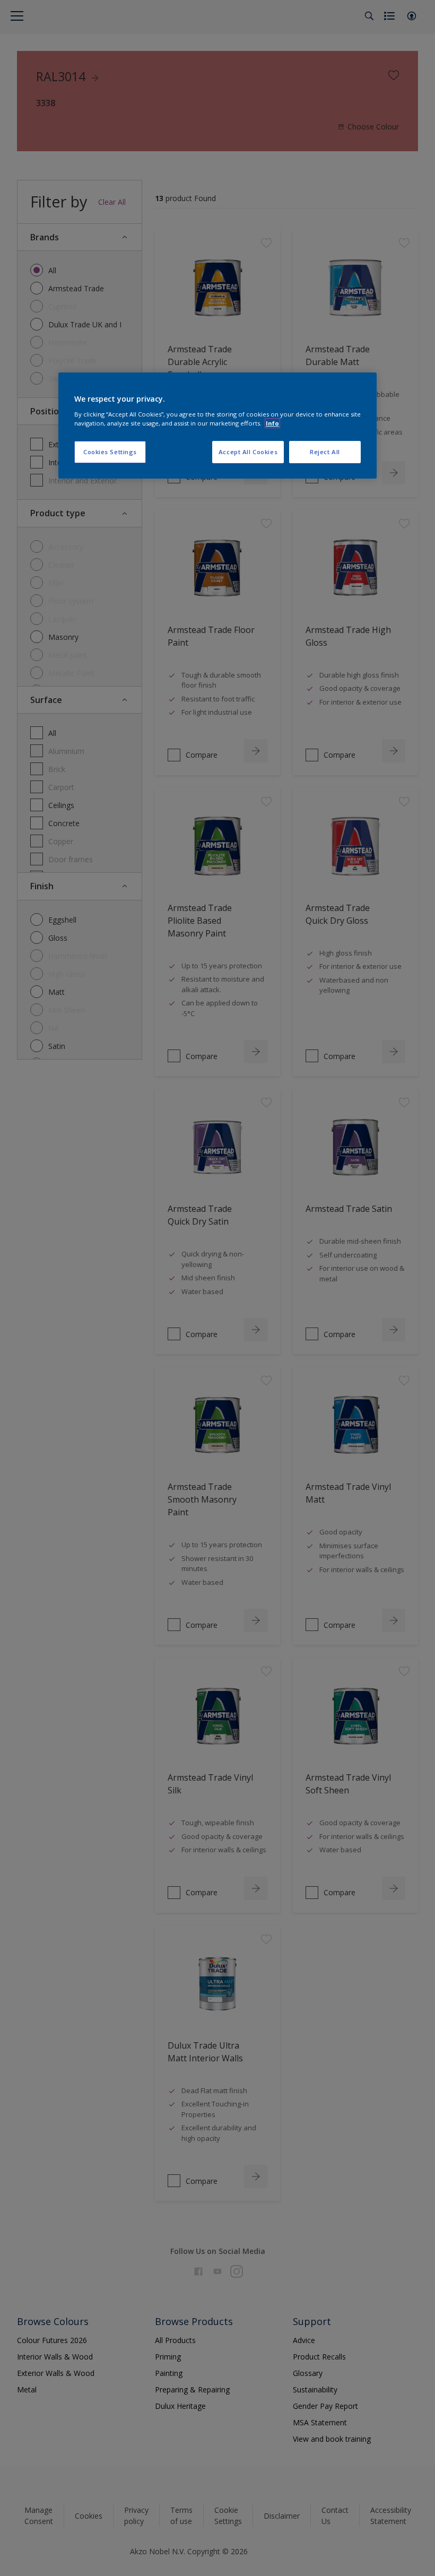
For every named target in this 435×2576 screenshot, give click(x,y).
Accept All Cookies (248, 452)
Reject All (325, 452)
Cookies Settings (110, 452)
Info (272, 423)
